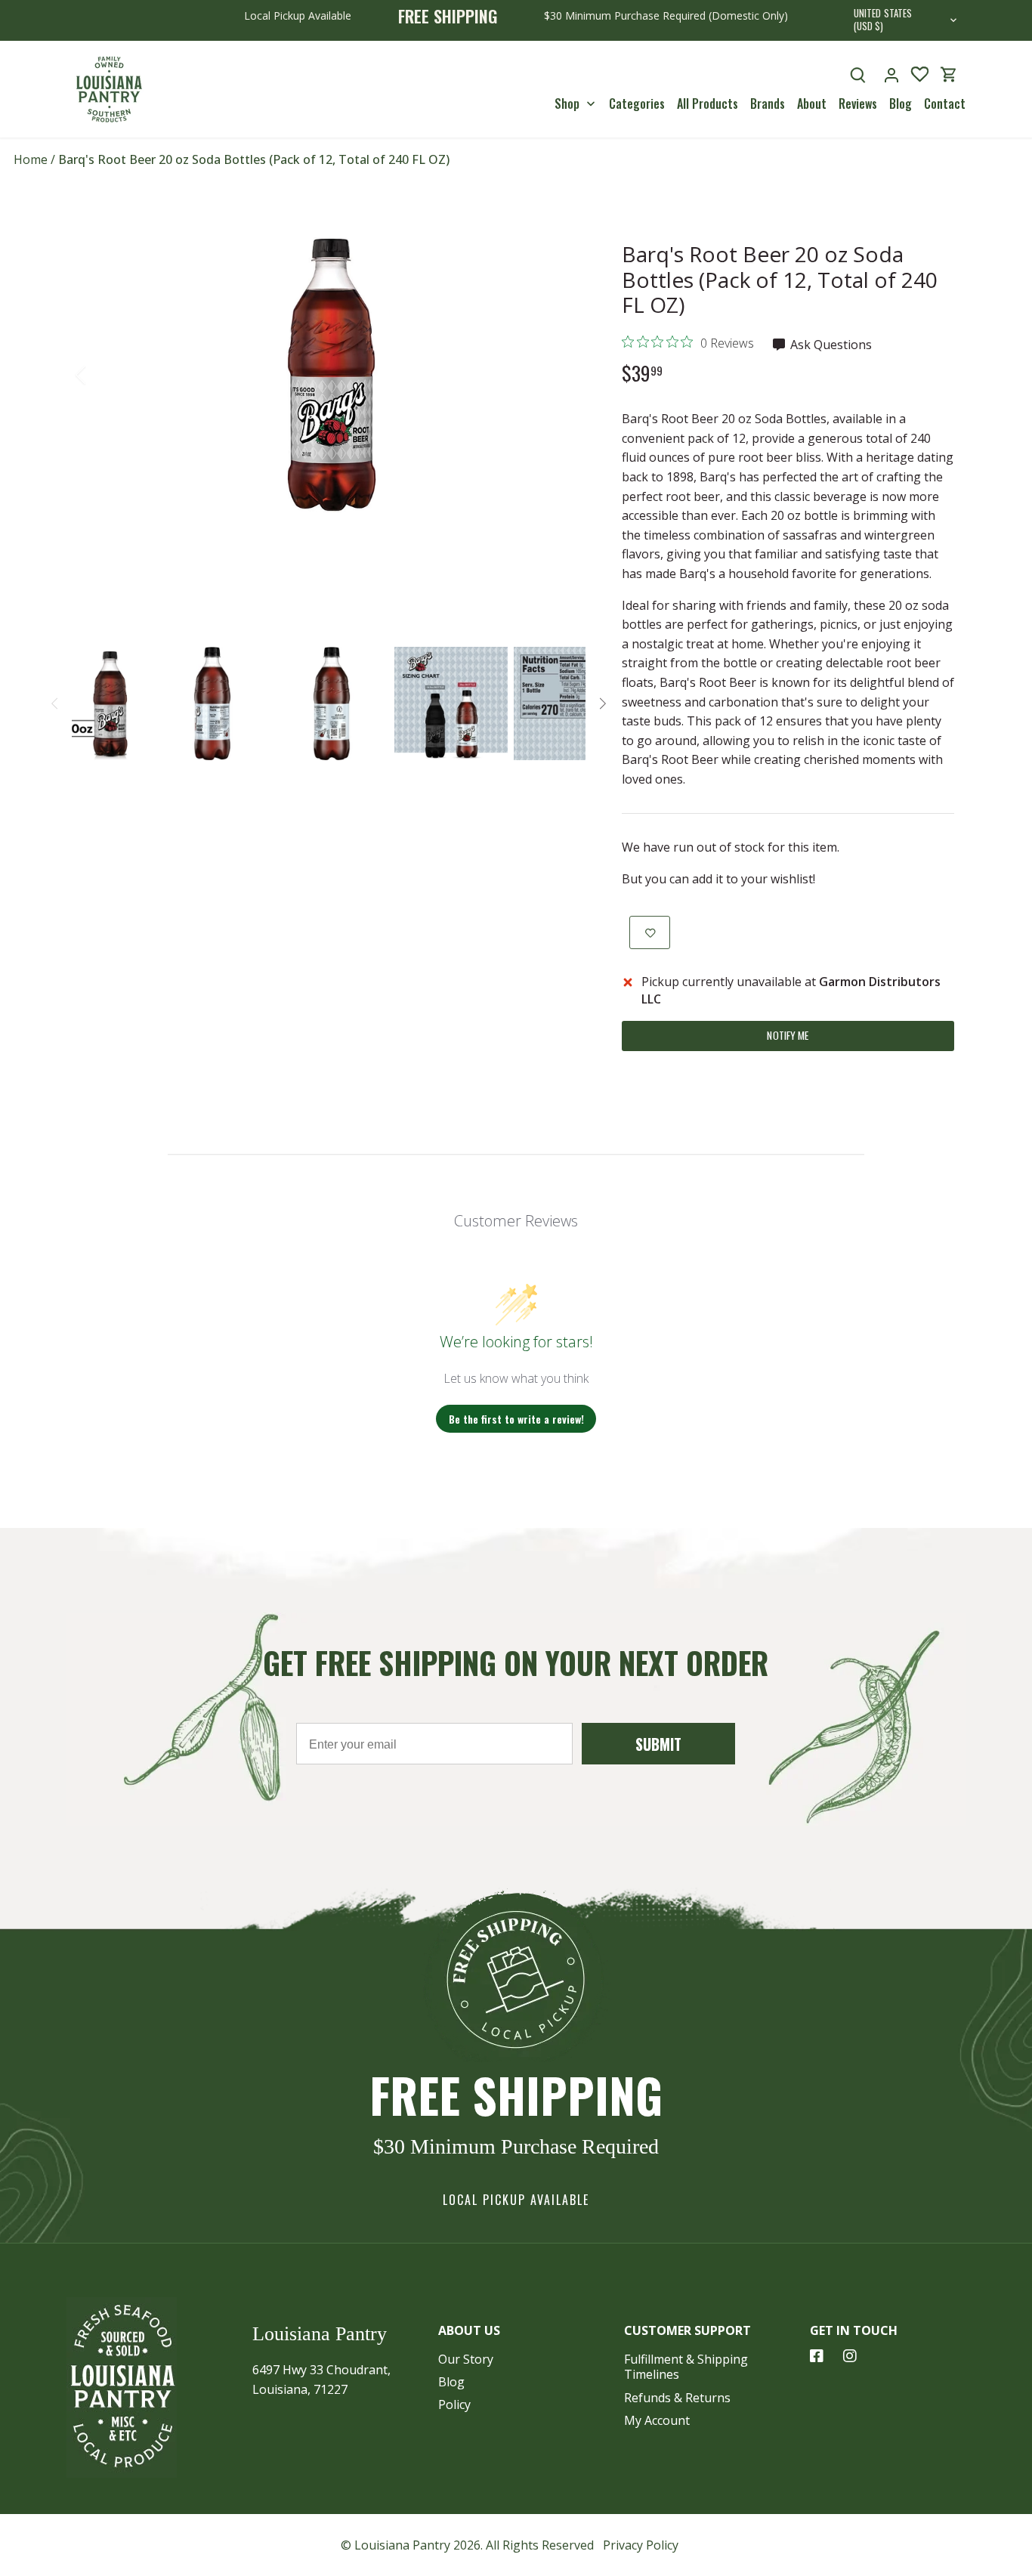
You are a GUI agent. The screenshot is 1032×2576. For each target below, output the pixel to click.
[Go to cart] (949, 74)
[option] (332, 375)
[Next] (563, 375)
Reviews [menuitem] (858, 104)
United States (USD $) (883, 20)
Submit (658, 1744)
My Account (657, 2420)
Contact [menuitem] (945, 104)
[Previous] (100, 375)
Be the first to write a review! (516, 1419)
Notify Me (788, 1035)
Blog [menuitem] (901, 104)
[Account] (891, 74)
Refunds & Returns (677, 2398)
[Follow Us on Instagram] (850, 2356)
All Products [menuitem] (708, 104)
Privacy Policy (641, 2545)
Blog (451, 2382)
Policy (454, 2404)
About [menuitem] (812, 104)
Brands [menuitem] (768, 104)
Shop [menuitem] (567, 104)
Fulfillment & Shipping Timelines (686, 2367)
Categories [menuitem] (637, 104)
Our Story (466, 2359)
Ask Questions (830, 345)
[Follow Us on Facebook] (817, 2356)
